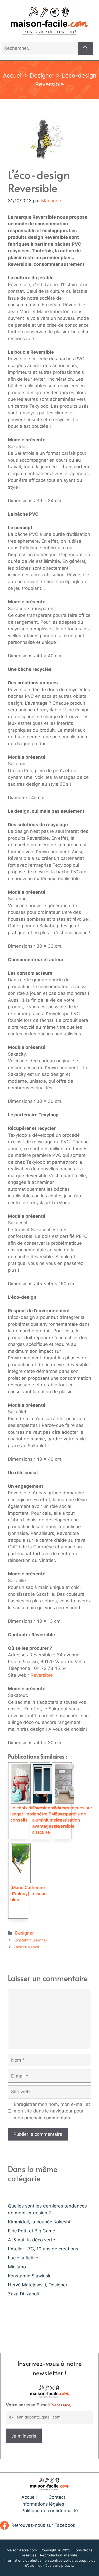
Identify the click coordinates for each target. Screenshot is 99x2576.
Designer (42, 75)
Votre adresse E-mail (39, 2405)
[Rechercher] (85, 48)
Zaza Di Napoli (26, 1947)
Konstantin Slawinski (31, 1940)
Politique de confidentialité (50, 2511)
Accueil (13, 75)
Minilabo (17, 2267)
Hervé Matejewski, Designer (38, 2285)
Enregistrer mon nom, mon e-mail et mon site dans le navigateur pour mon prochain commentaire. (52, 2111)
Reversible (42, 1675)
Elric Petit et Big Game (32, 2231)
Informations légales (43, 2504)
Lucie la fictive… (25, 2258)
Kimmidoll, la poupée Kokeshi (39, 2222)
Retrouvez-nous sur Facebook (43, 2525)
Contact (57, 2497)
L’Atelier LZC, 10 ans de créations (43, 2249)
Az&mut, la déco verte (32, 2240)
